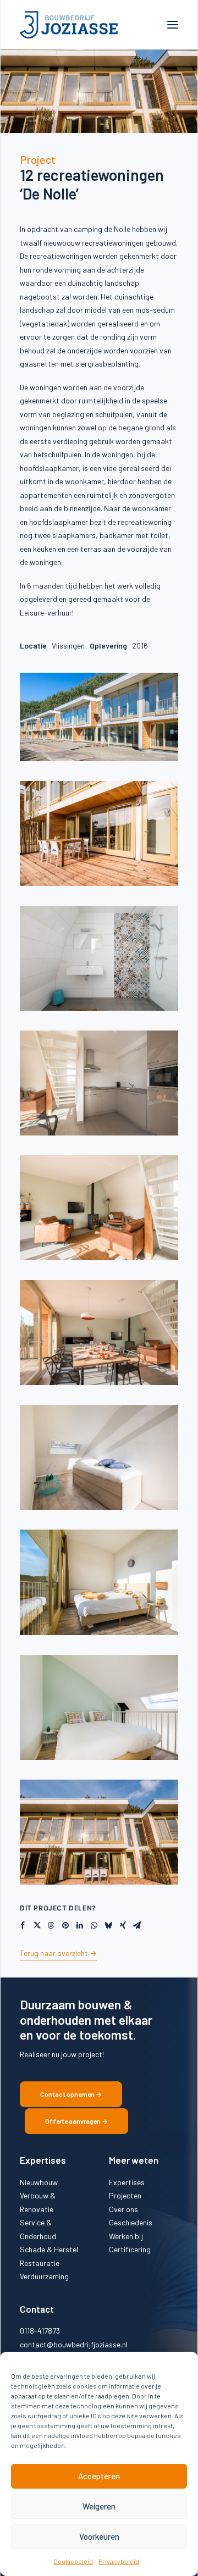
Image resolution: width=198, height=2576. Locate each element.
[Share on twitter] (37, 1925)
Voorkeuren (99, 2536)
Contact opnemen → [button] (71, 2094)
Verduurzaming (44, 2276)
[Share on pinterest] (65, 1925)
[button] (173, 25)
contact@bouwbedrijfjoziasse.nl (74, 2344)
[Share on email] (137, 1925)
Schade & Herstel (49, 2249)
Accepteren (99, 2476)
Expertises (127, 2182)
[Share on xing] (123, 1925)
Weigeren (99, 2506)
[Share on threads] (51, 1925)
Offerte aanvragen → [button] (76, 2121)
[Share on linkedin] (80, 1925)
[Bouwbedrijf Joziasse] (69, 25)
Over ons (123, 2209)
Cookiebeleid (73, 2561)
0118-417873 (40, 2331)
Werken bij (126, 2236)
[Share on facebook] (23, 1925)
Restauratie (40, 2263)
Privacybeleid (119, 2561)
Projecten (125, 2195)
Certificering (130, 2249)
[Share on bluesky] (108, 1925)
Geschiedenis (131, 2222)
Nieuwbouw (39, 2182)
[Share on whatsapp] (94, 1925)
